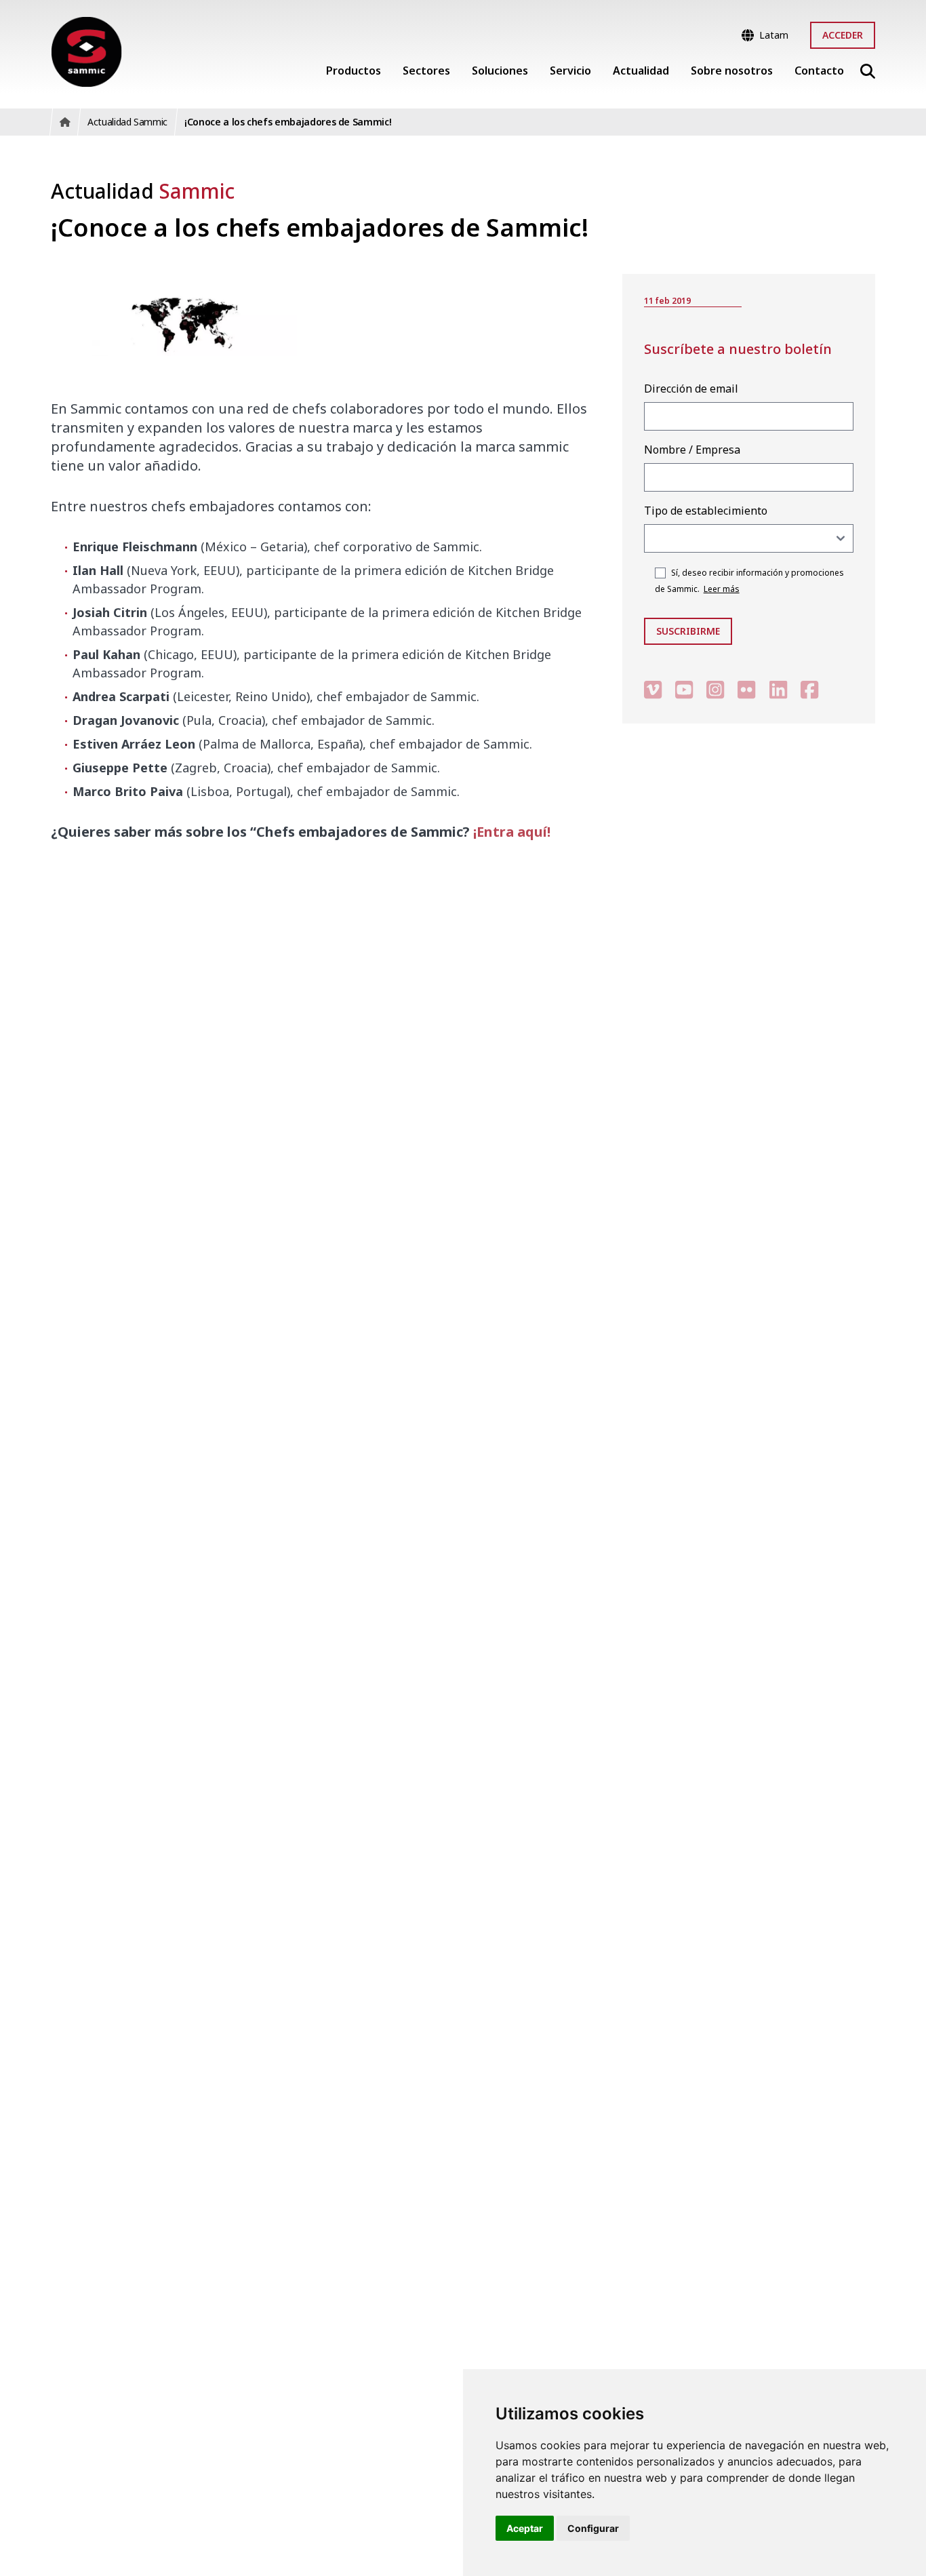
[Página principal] (86, 52)
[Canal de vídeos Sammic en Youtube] (684, 689)
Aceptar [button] (525, 2528)
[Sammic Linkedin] (778, 689)
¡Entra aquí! (512, 832)
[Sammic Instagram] (715, 689)
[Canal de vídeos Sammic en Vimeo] (653, 689)
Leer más (722, 589)
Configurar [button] (593, 2528)
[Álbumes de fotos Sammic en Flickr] (746, 689)
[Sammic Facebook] (809, 689)
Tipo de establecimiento (706, 511)
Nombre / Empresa (692, 450)
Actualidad (143, 191)
